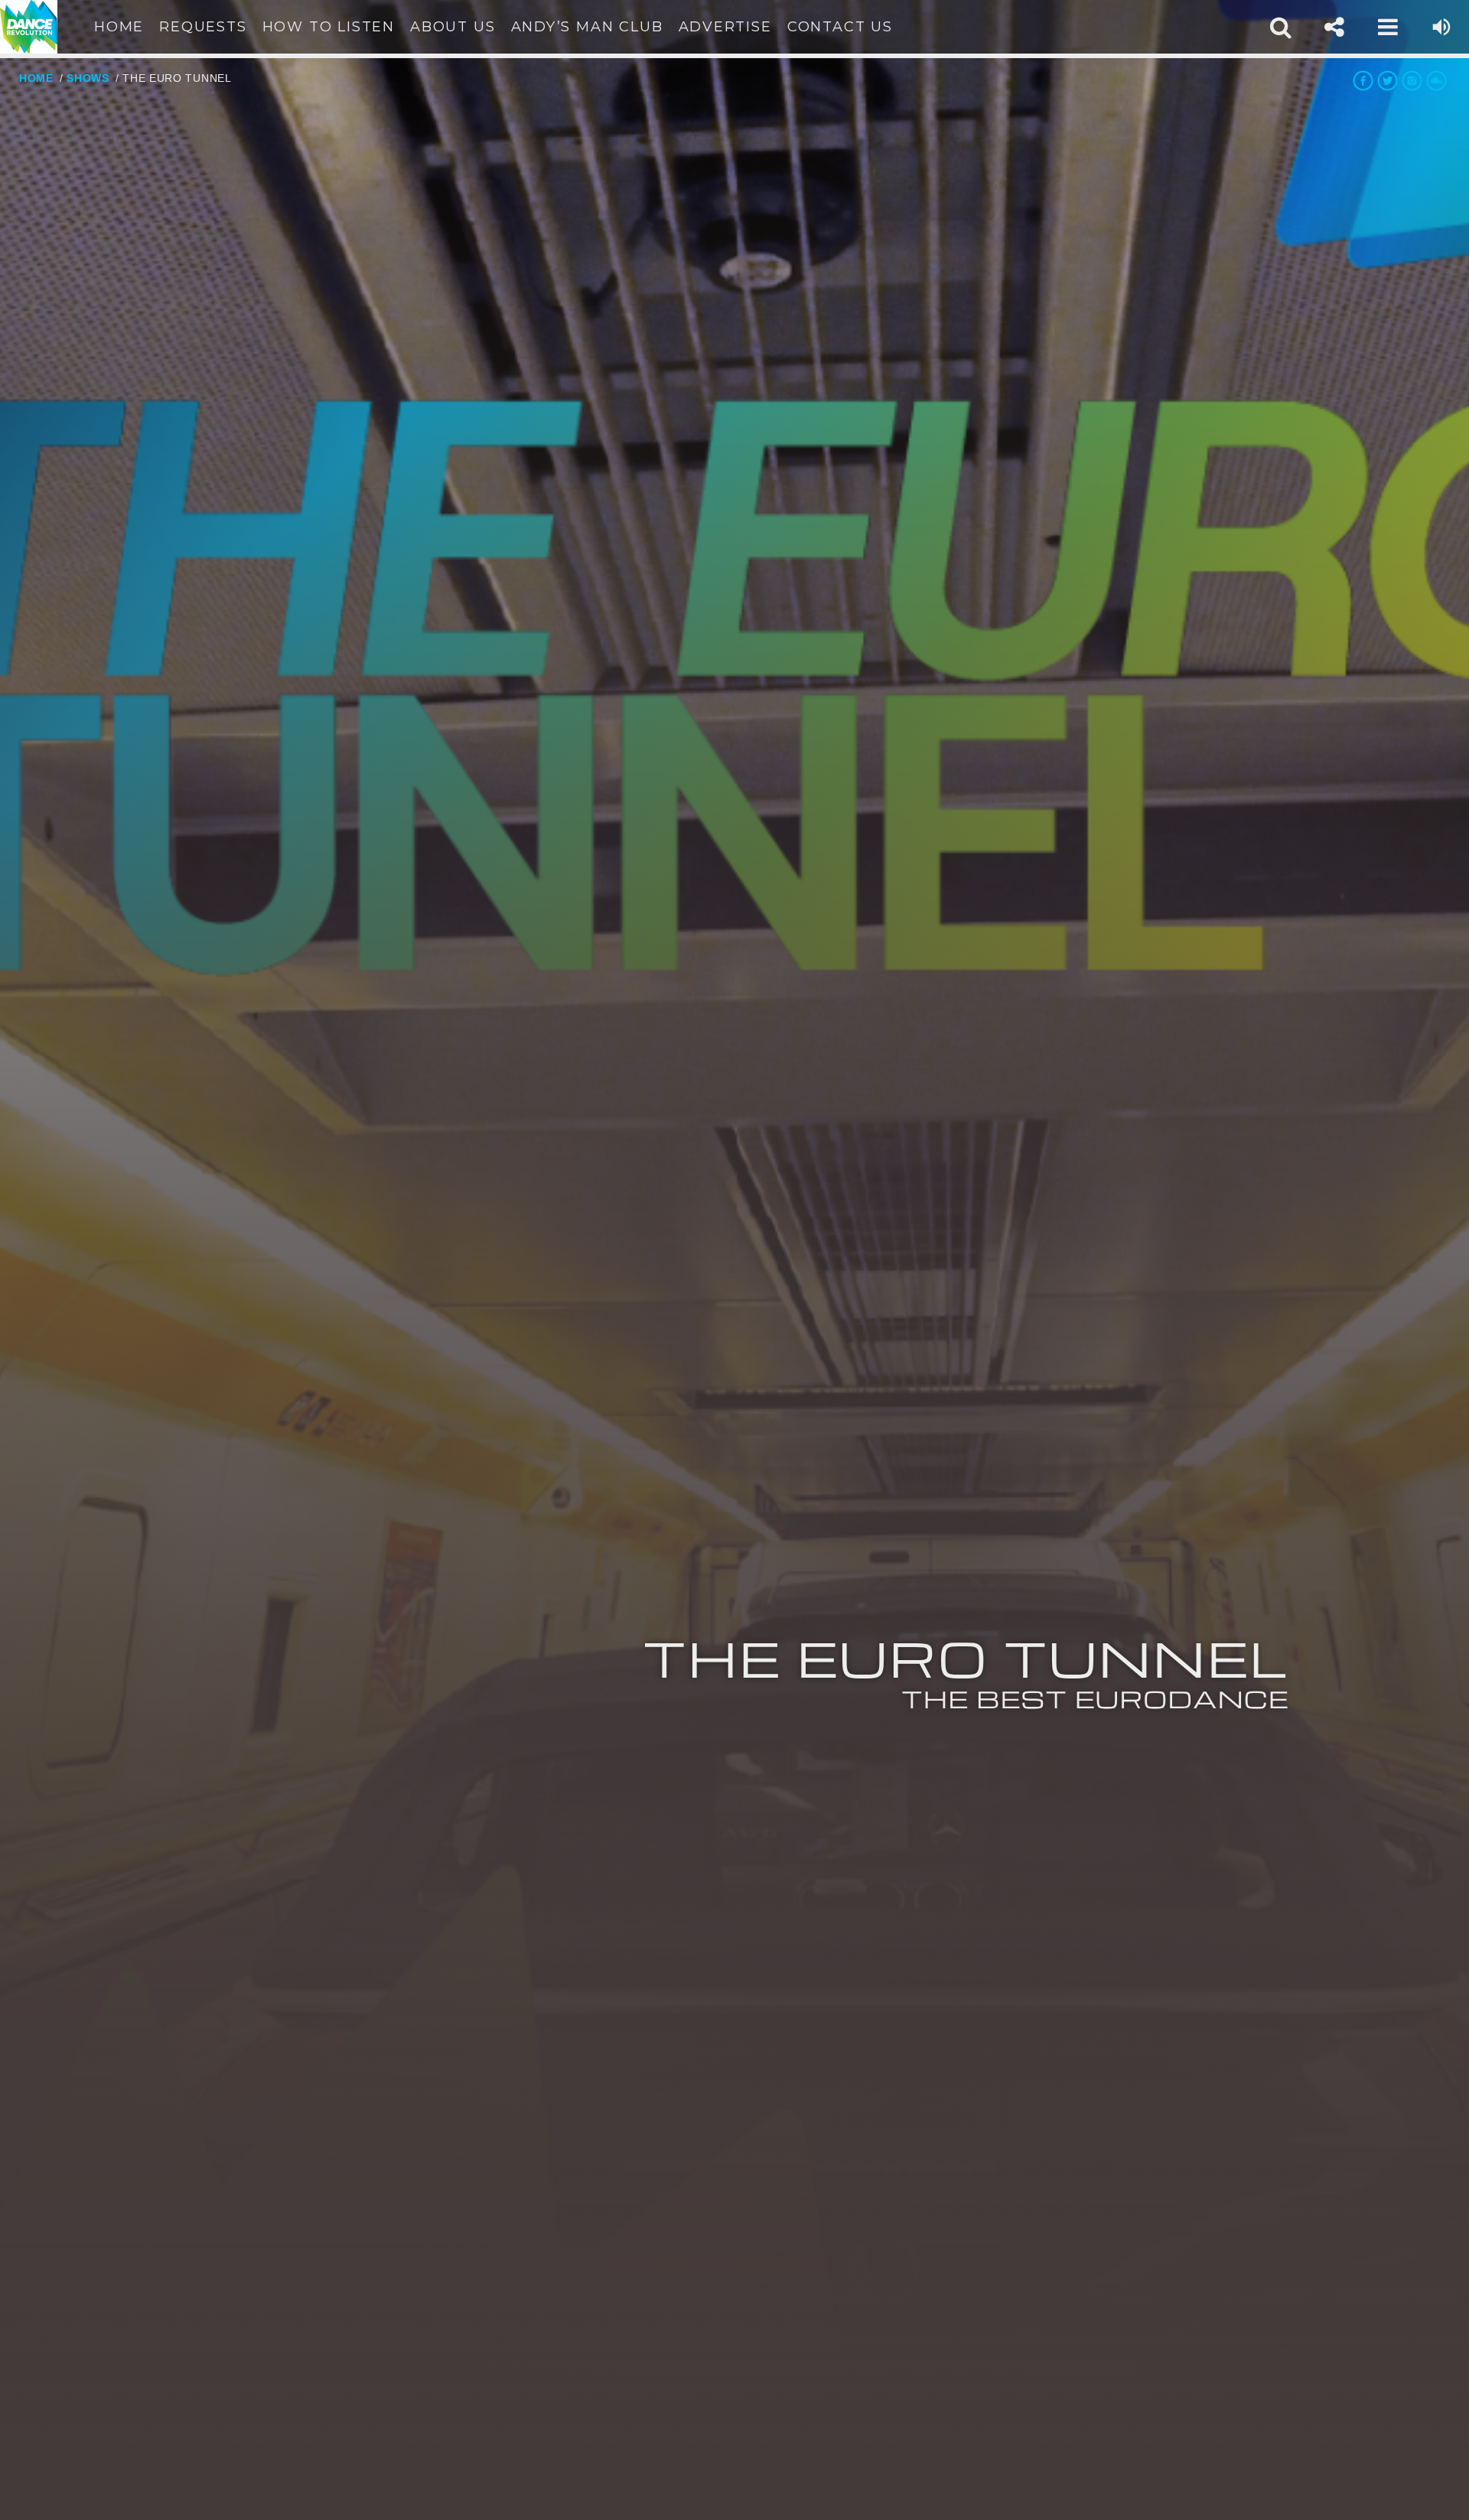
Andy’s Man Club (587, 27)
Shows (88, 78)
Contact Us (840, 27)
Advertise (725, 27)
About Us (453, 27)
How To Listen (329, 27)
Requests (203, 27)
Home (119, 27)
